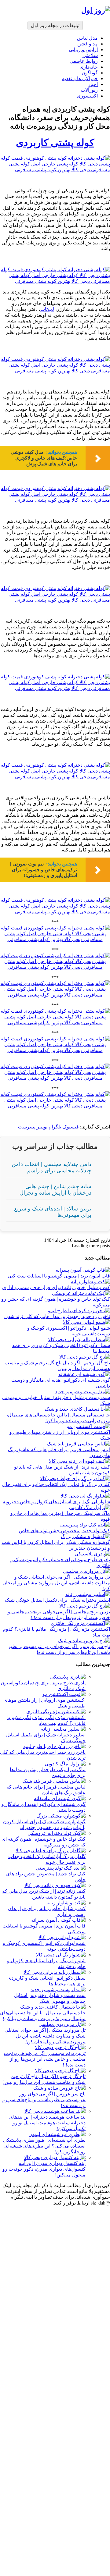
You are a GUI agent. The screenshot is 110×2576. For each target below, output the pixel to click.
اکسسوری (87, 96)
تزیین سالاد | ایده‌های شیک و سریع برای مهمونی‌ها (53, 1212)
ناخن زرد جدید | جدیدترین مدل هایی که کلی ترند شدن (57, 1316)
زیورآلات (89, 90)
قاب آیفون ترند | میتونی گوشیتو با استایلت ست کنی (59, 1276)
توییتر (42, 1127)
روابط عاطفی (84, 61)
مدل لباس (87, 38)
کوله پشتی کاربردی (55, 143)
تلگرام (55, 1127)
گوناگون (90, 73)
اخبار (93, 84)
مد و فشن (88, 44)
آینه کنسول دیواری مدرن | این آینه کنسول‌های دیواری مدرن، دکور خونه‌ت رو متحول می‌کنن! (44, 2169)
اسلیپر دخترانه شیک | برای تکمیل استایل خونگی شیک (57, 1600)
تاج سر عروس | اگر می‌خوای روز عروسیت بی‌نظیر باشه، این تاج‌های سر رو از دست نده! (44, 2100)
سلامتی (90, 55)
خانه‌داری (89, 67)
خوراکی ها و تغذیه (80, 78)
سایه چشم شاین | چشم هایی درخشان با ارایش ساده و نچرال (55, 1190)
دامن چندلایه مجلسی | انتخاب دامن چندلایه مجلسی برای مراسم (51, 1167)
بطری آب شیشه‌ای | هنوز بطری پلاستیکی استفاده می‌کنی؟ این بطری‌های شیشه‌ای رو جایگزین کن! (44, 2146)
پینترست (27, 1127)
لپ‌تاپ (47, 309)
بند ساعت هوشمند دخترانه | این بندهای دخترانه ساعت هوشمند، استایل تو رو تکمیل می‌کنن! (47, 2123)
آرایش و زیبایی (83, 50)
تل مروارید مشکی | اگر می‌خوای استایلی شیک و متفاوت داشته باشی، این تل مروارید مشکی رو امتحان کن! (56, 1583)
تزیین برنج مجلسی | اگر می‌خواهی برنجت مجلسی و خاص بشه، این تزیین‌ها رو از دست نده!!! (45, 2059)
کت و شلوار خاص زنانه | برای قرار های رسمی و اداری (56, 1287)
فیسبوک (71, 1127)
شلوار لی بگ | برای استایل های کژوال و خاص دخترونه (56, 1502)
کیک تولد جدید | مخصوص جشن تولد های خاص (64, 1531)
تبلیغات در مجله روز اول (55, 25)
